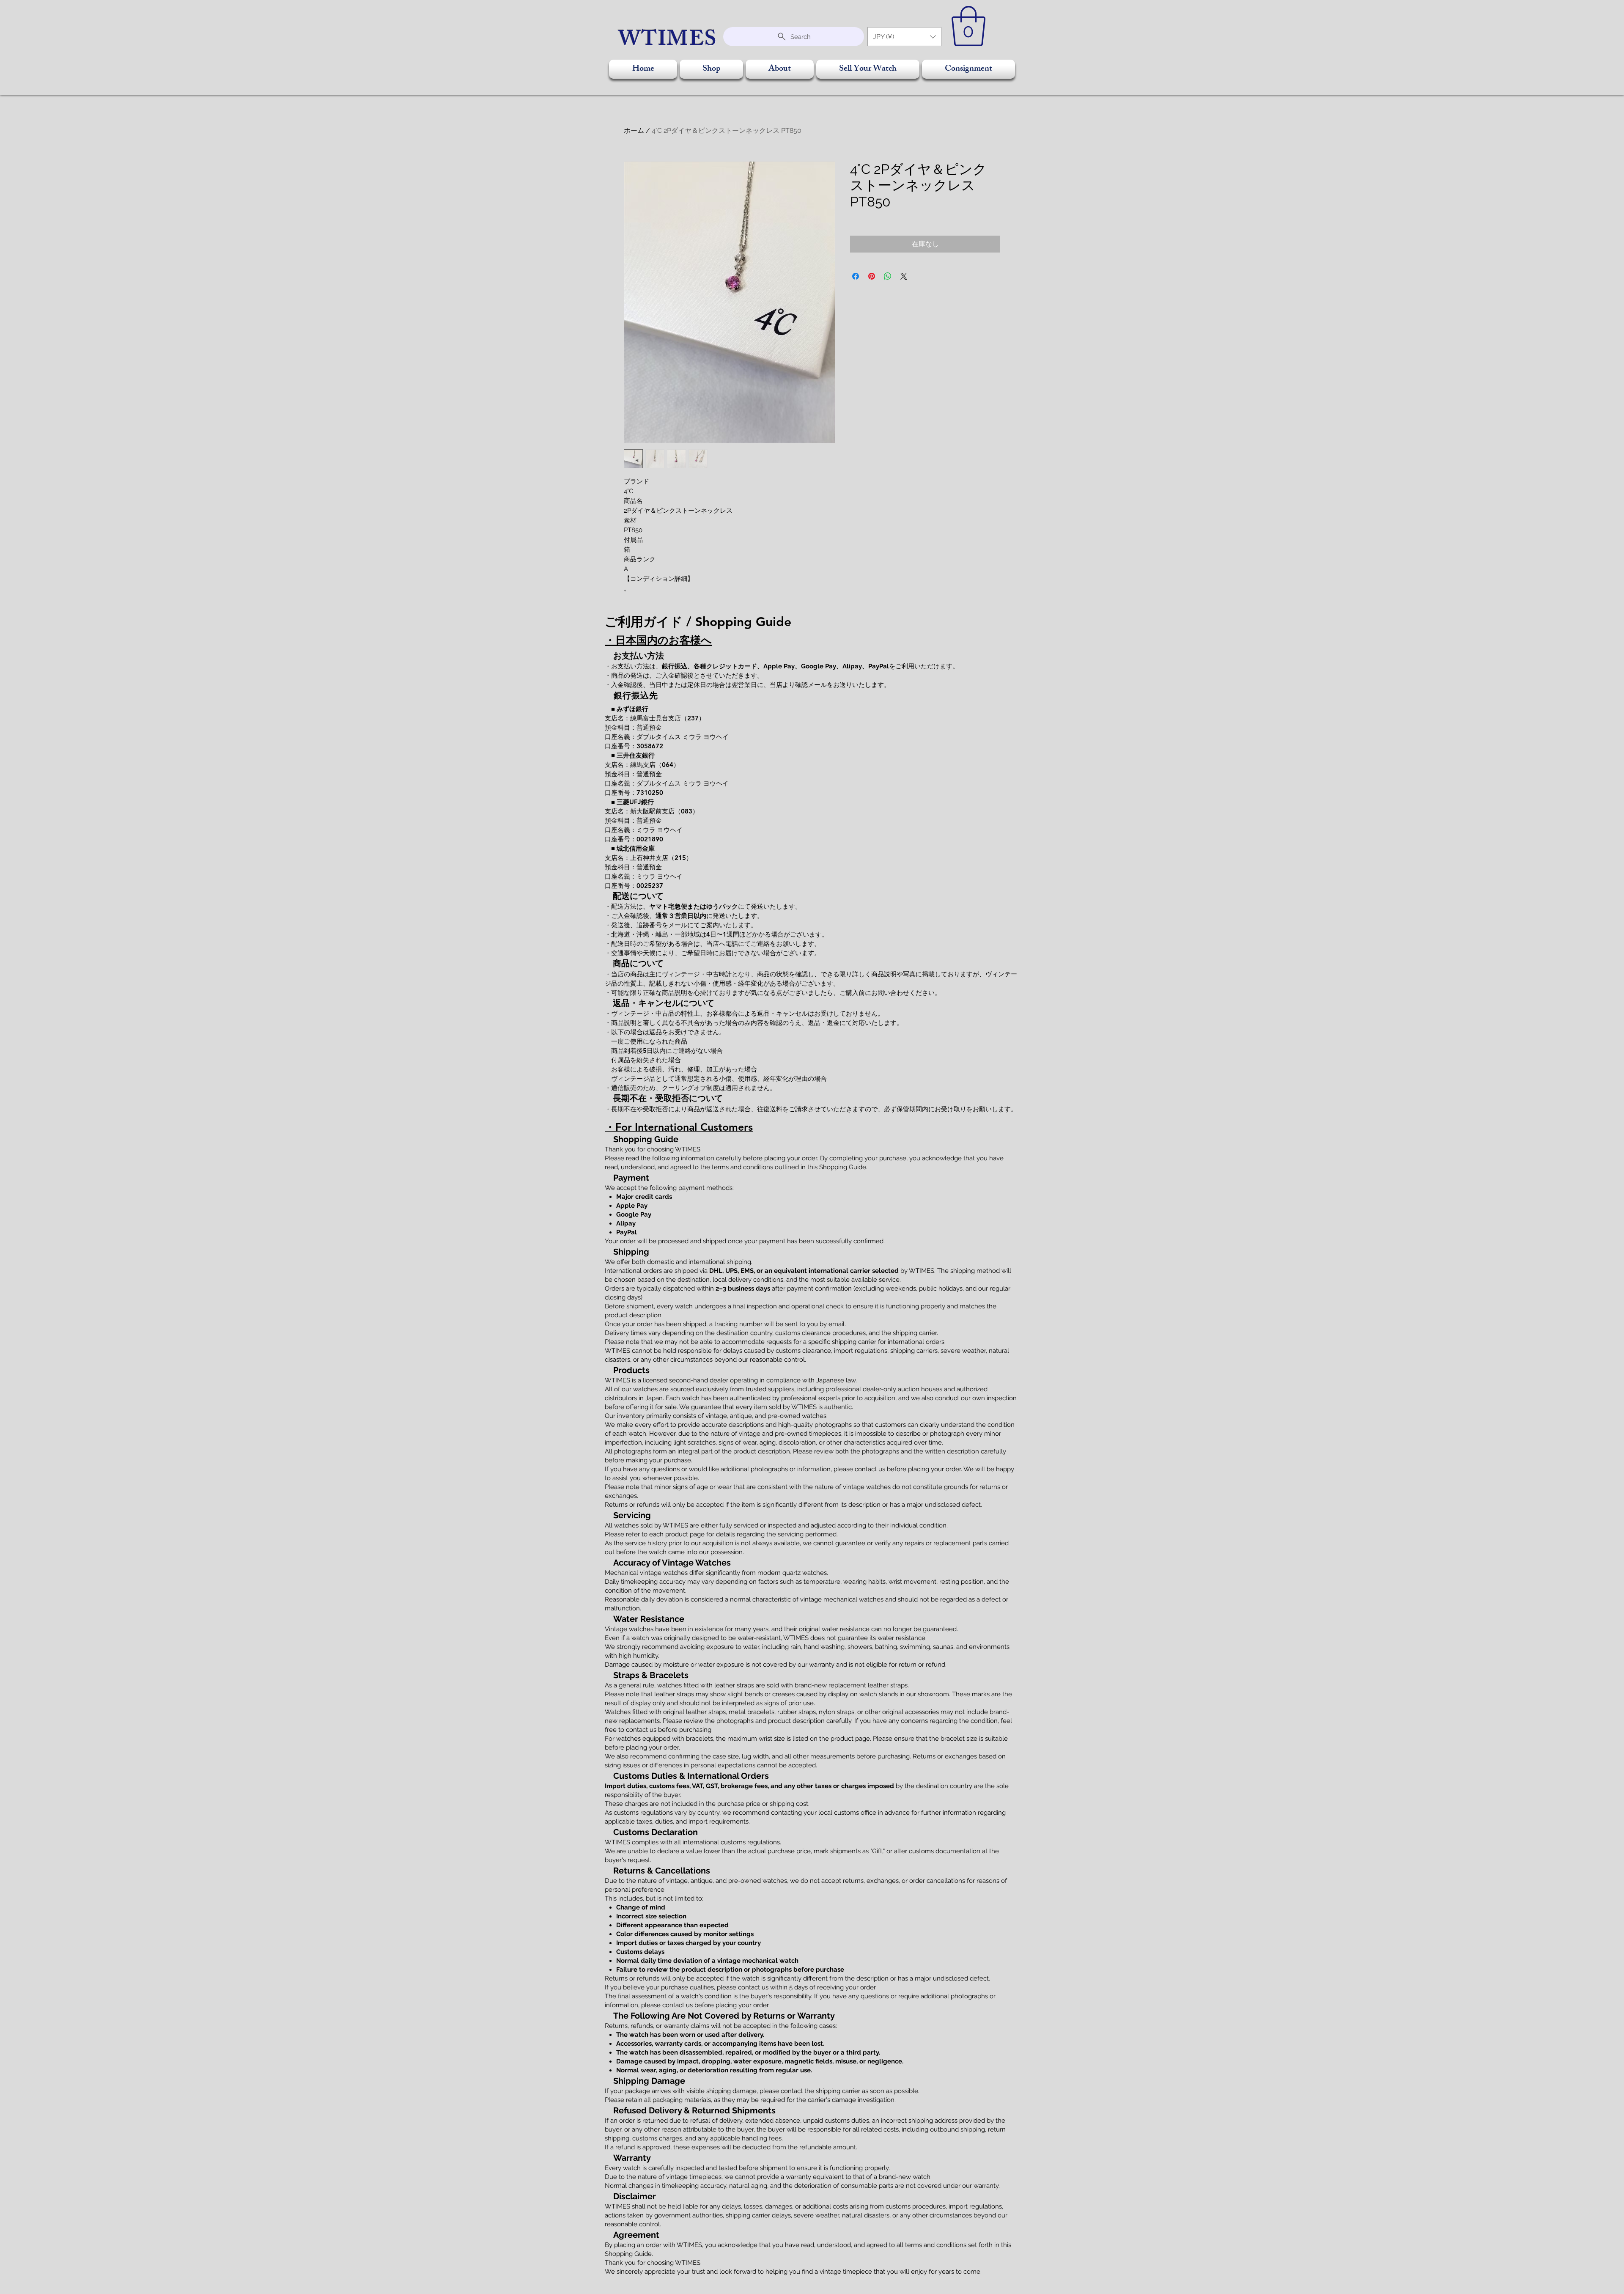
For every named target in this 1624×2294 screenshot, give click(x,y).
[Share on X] (904, 276)
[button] (904, 37)
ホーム (634, 130)
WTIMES (668, 41)
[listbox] (904, 37)
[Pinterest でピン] (872, 276)
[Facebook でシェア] (856, 276)
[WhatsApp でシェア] (888, 276)
